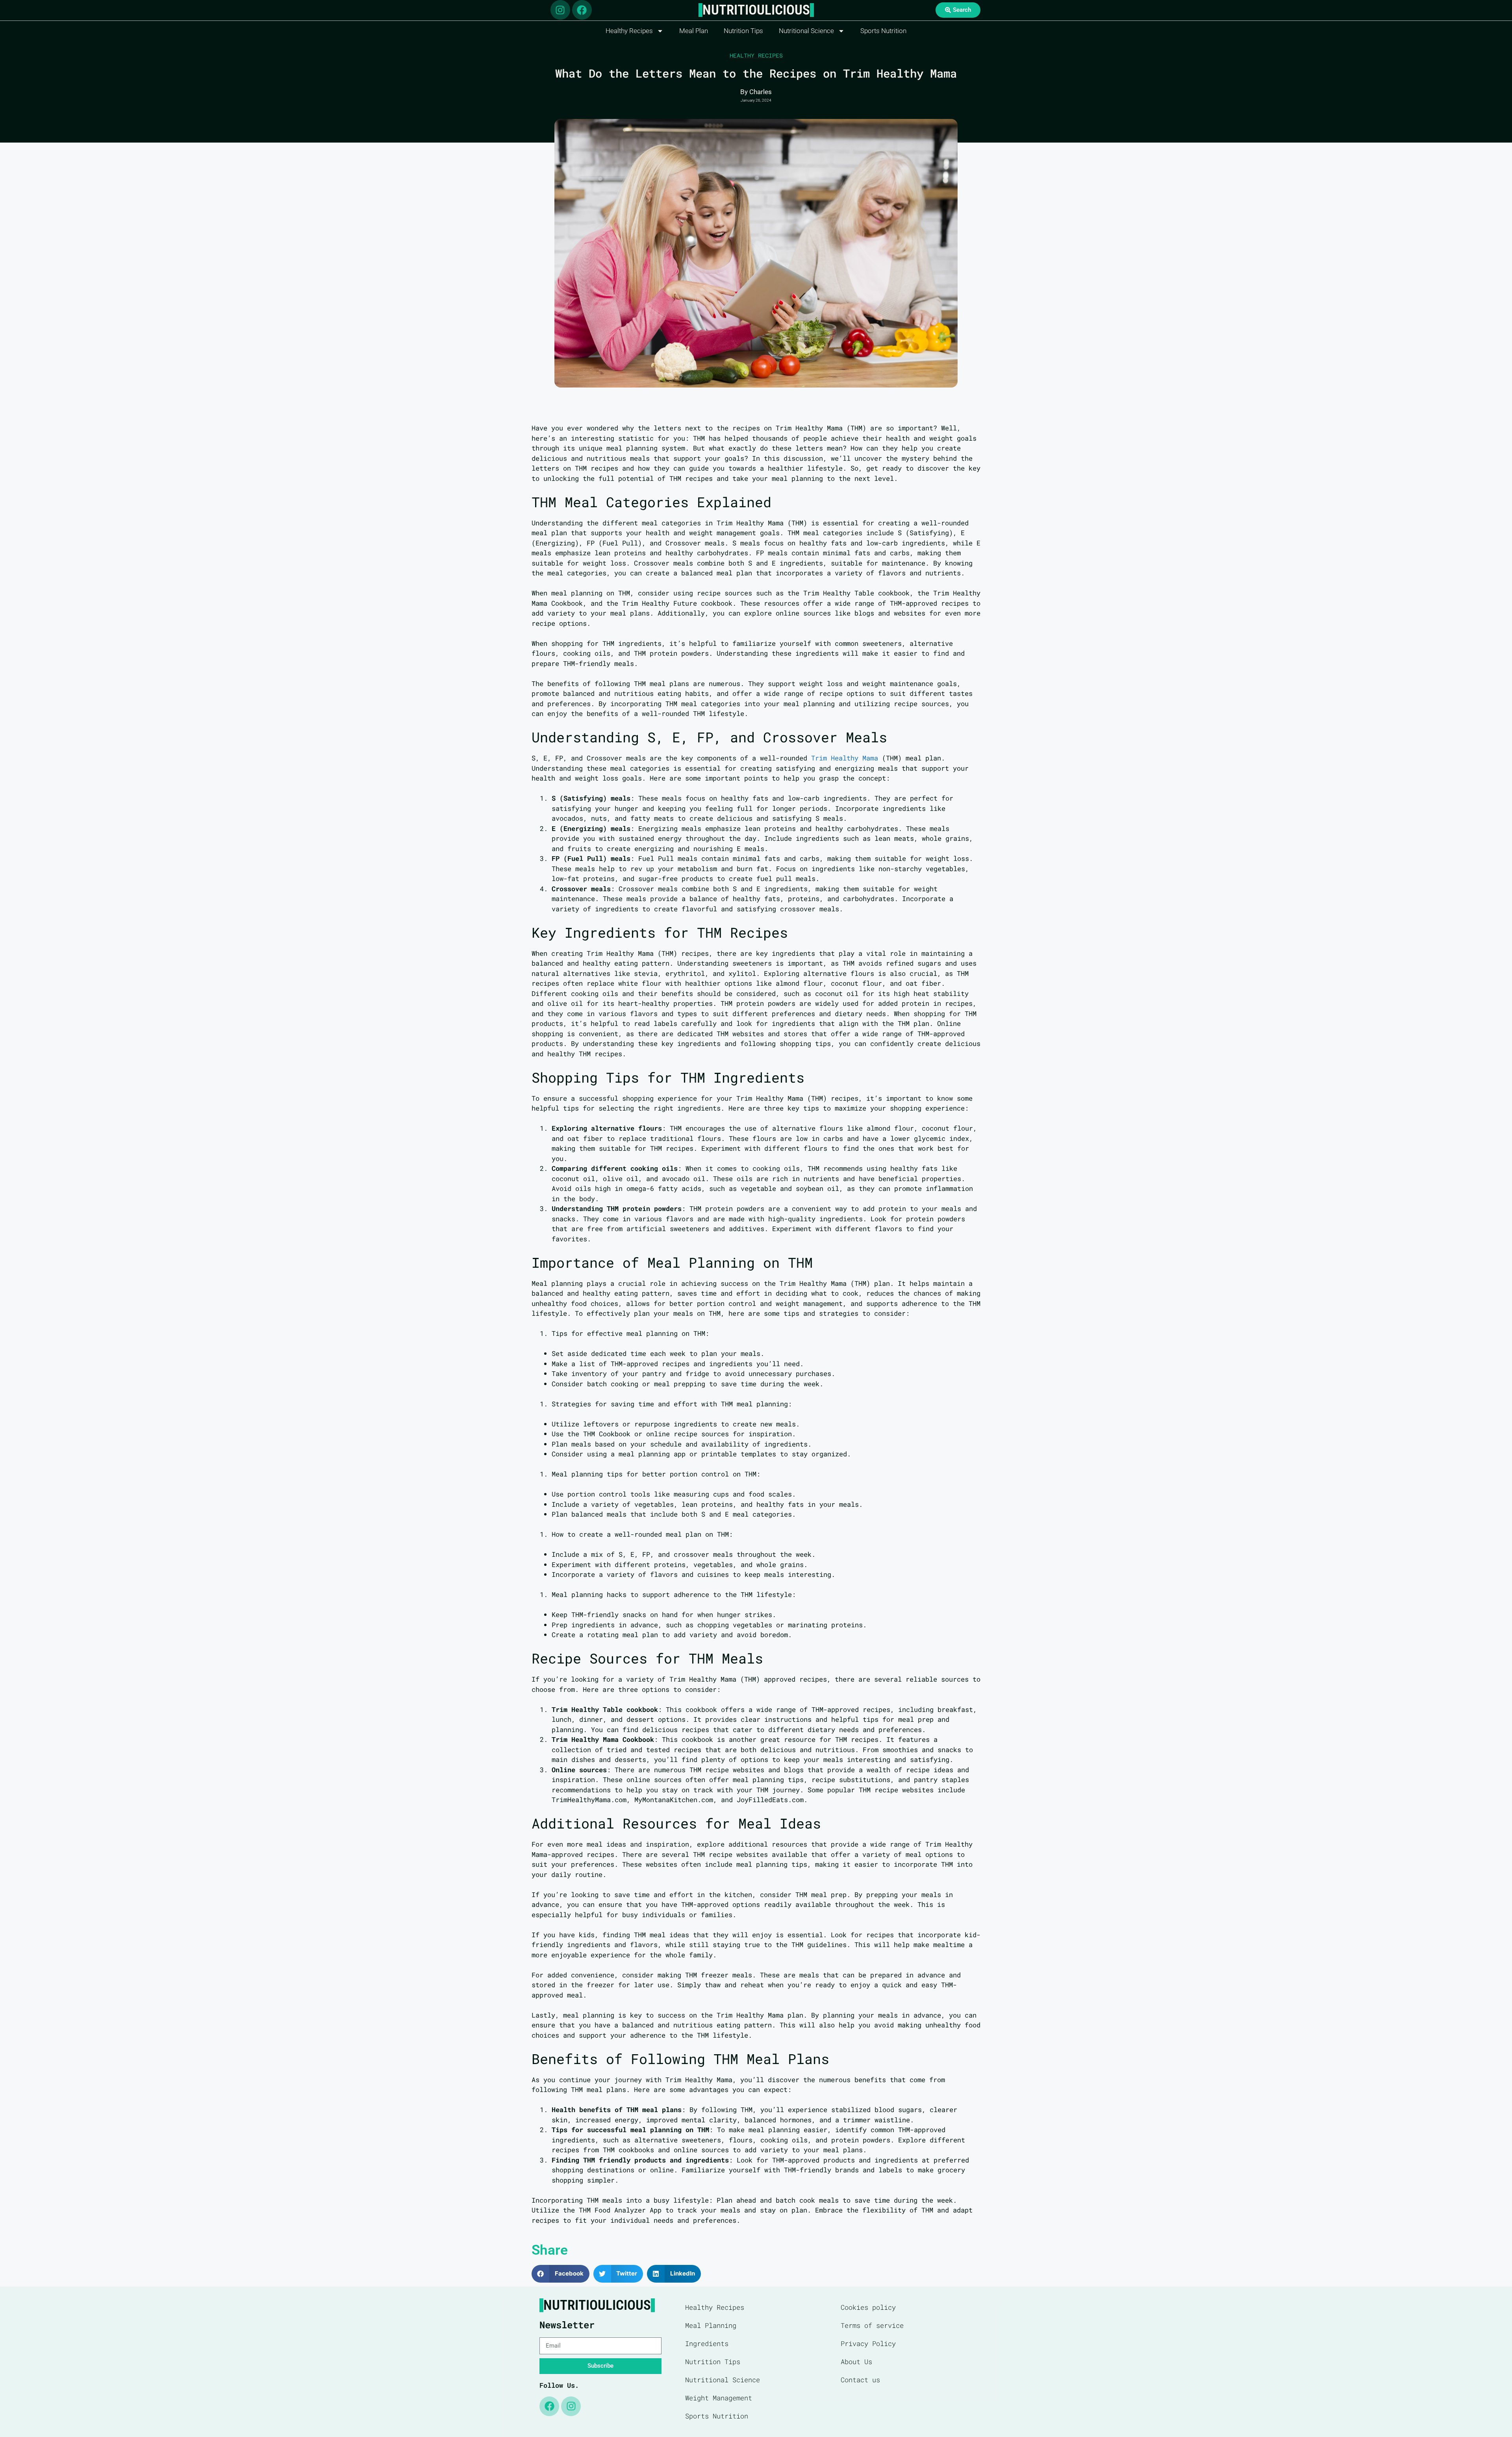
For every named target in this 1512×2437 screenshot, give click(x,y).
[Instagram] (560, 10)
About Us (856, 2362)
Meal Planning (711, 2325)
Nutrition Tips (743, 31)
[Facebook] (582, 10)
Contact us (860, 2380)
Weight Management (719, 2398)
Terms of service (872, 2325)
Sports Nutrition (883, 31)
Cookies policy (868, 2307)
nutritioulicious (756, 10)
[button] (561, 2274)
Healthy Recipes (629, 31)
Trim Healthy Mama (845, 758)
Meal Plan (694, 31)
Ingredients (707, 2343)
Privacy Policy (868, 2343)
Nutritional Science (806, 31)
